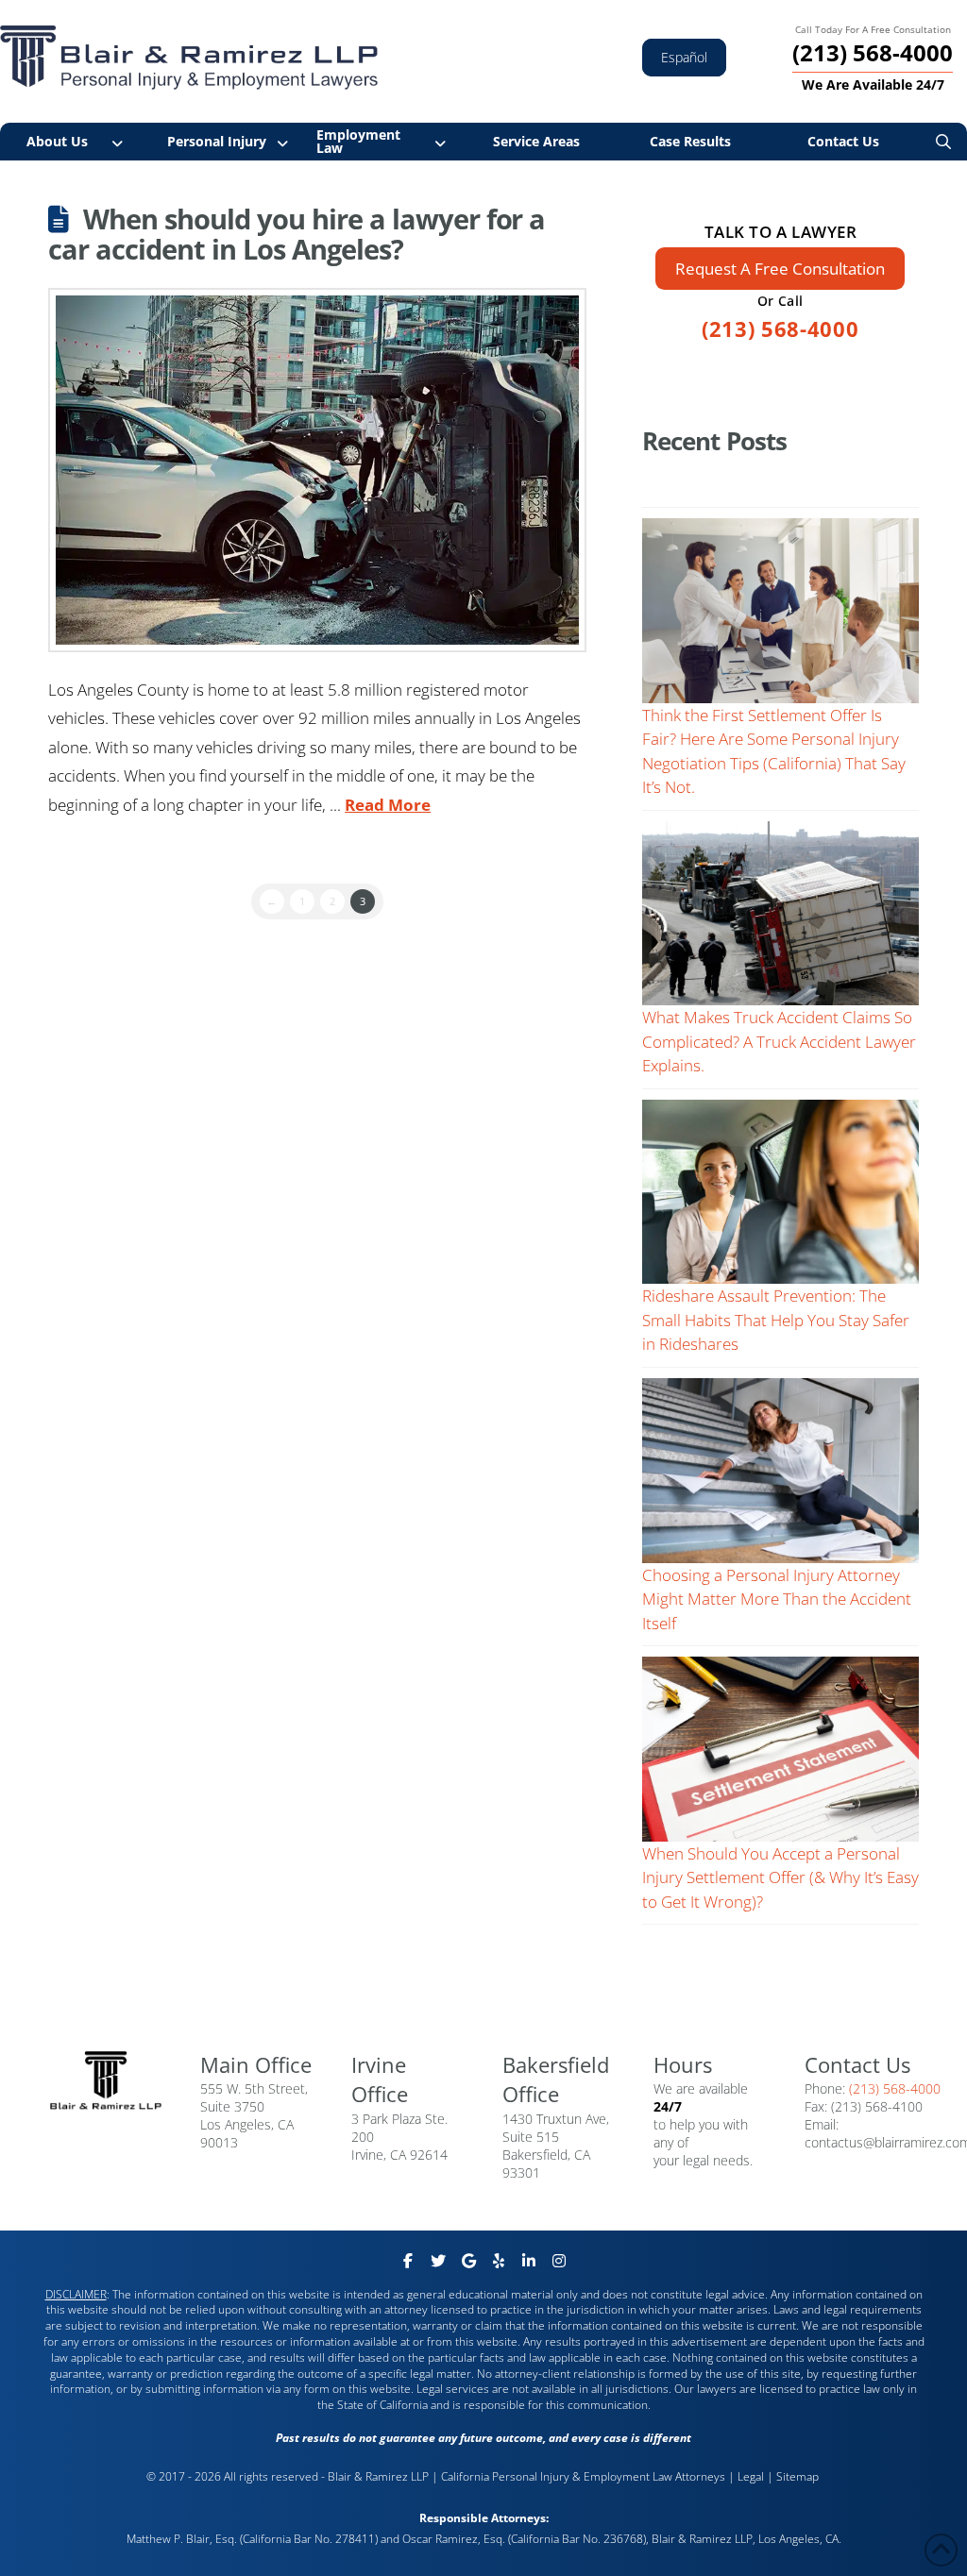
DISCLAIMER (76, 2294)
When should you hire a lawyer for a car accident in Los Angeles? (297, 234)
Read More (388, 805)
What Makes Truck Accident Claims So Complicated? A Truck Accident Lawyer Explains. (779, 1041)
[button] (943, 142)
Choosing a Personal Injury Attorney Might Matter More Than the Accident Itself (777, 1599)
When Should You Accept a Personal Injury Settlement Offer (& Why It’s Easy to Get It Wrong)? (780, 1877)
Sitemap (799, 2476)
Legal (751, 2476)
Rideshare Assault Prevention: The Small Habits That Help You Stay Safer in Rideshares (776, 1320)
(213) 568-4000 (780, 328)
